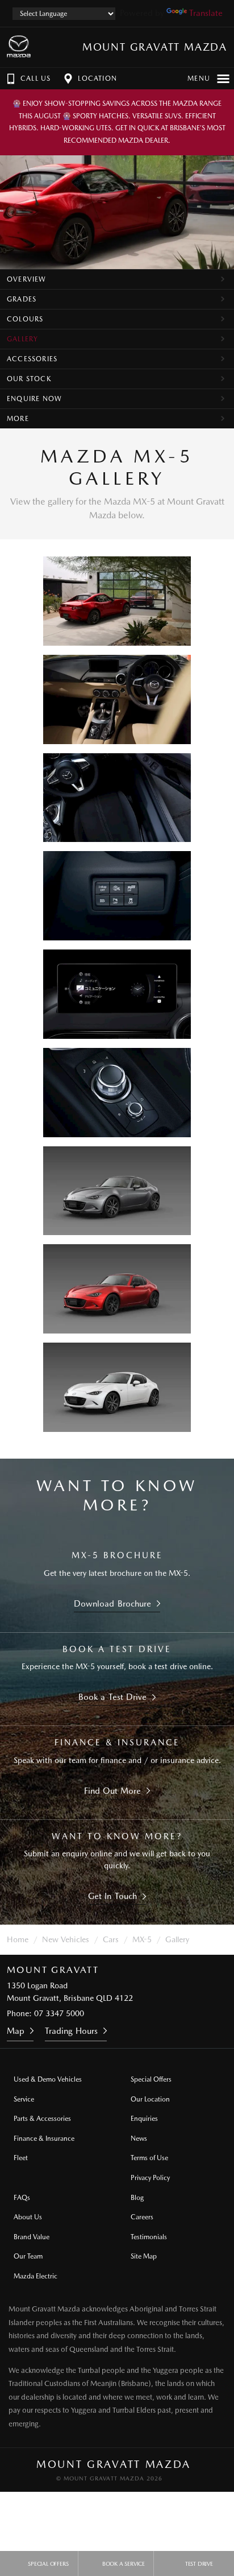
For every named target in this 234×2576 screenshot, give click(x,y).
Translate (206, 13)
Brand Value (32, 2237)
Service (24, 2099)
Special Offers (151, 2079)
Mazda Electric (35, 2276)
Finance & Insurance (44, 2139)
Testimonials (149, 2237)
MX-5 (142, 1939)
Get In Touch (112, 1896)
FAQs (22, 2198)
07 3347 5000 (59, 2013)
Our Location (150, 2099)
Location (97, 79)
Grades (22, 299)
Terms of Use (149, 2158)
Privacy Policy (150, 2178)
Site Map (144, 2256)
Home (18, 1939)
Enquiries (144, 2119)
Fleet (21, 2158)
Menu (199, 79)
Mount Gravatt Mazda (155, 47)
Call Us (35, 79)
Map (16, 2031)
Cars (111, 1939)
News (139, 2139)
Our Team (28, 2256)
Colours (25, 319)
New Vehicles (66, 1939)
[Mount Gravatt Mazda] (19, 47)
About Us (28, 2217)
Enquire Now (34, 399)
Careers (142, 2217)
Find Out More (113, 1791)
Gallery (22, 339)
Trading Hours (71, 2031)
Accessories (32, 359)
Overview (27, 279)
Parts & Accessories (42, 2119)
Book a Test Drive (112, 1697)
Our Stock (29, 379)
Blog (137, 2198)
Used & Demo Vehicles (48, 2079)
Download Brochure (112, 1604)
